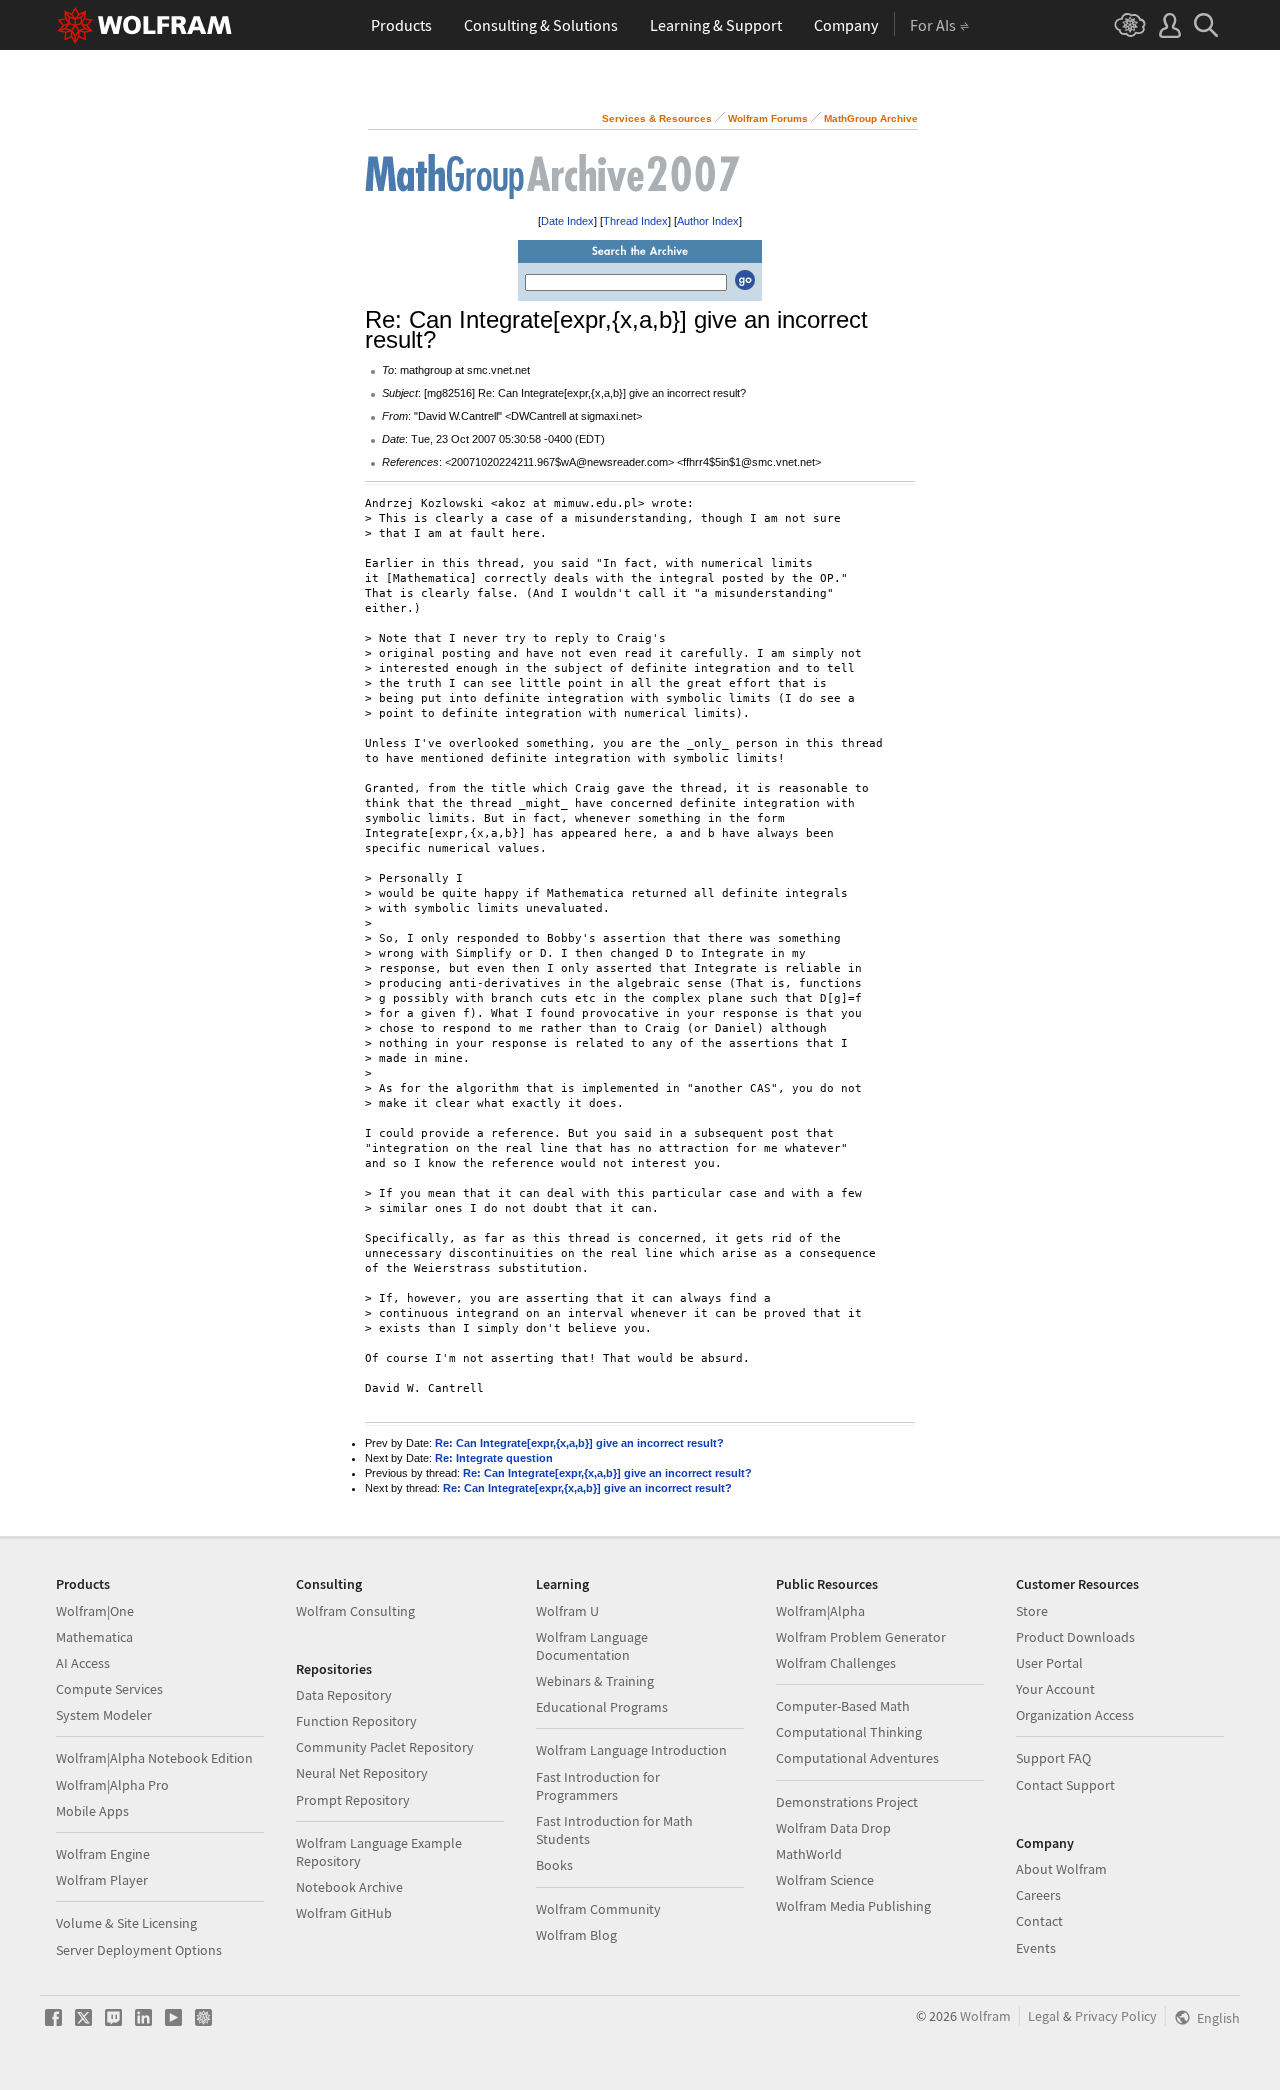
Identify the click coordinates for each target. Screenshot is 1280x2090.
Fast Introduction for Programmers (598, 1786)
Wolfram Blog (576, 1935)
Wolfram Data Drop (833, 1828)
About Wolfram (1061, 1869)
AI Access (83, 1663)
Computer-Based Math (843, 1706)
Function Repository (356, 1721)
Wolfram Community (598, 1909)
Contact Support (1065, 1785)
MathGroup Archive (871, 118)
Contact (1039, 1921)
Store (1032, 1611)
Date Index (567, 221)
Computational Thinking (849, 1732)
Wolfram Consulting (355, 1611)
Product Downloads (1075, 1637)
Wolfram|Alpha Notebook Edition (154, 1758)
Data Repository (344, 1695)
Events (1036, 1948)
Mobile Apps (92, 1811)
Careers (1038, 1895)
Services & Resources (657, 118)
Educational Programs (602, 1707)
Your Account (1055, 1689)
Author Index (708, 221)
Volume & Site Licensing (126, 1923)
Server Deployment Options (139, 1950)
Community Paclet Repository (385, 1747)
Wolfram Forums (768, 118)
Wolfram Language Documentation (592, 1646)
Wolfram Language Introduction (631, 1750)
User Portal (1049, 1663)
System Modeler (104, 1715)
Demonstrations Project (847, 1802)
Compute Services (109, 1689)
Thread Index (635, 221)
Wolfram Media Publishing (853, 1906)
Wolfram (985, 2016)
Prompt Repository (353, 1800)
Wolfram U (567, 1611)
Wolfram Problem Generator (861, 1637)
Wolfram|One (95, 1611)
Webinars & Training (595, 1681)
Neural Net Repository (362, 1773)
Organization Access (1075, 1715)
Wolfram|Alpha (820, 1611)
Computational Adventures (857, 1758)
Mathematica (94, 1637)
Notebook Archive (349, 1887)
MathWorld (809, 1854)
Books (554, 1865)
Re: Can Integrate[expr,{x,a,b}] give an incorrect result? (579, 1443)
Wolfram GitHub (344, 1913)
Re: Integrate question (494, 1458)
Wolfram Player (102, 1880)
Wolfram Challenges (836, 1663)
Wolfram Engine (103, 1854)
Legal (1044, 2016)
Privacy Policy (1116, 2016)
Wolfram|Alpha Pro (112, 1785)
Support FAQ (1053, 1758)
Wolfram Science (825, 1880)
